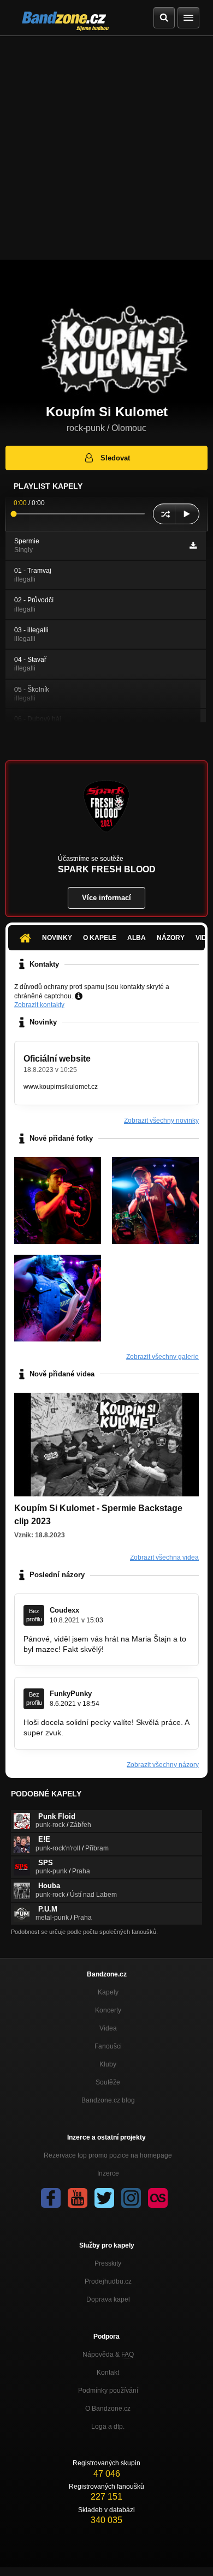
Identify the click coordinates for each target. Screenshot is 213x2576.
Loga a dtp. (108, 2427)
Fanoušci (108, 2046)
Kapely (108, 1992)
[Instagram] (131, 2198)
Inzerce (108, 2173)
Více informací (106, 898)
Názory (171, 938)
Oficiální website (57, 1059)
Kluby (108, 2064)
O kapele (100, 938)
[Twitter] (104, 2198)
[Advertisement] (106, 148)
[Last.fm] (158, 2198)
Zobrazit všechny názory (163, 1765)
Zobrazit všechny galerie (162, 1357)
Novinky (57, 938)
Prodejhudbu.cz (108, 2281)
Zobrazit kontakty (39, 1005)
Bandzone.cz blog (108, 2100)
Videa (108, 2028)
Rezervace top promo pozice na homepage (108, 2155)
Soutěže (108, 2082)
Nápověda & (108, 2355)
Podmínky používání (108, 2391)
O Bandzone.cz (108, 2409)
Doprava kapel (108, 2299)
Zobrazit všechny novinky (161, 1121)
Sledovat (115, 458)
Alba (137, 938)
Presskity (108, 2263)
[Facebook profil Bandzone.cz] (51, 2198)
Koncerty (108, 2010)
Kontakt (108, 2373)
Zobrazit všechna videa (164, 1557)
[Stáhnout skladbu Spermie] (193, 546)
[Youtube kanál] (78, 2198)
